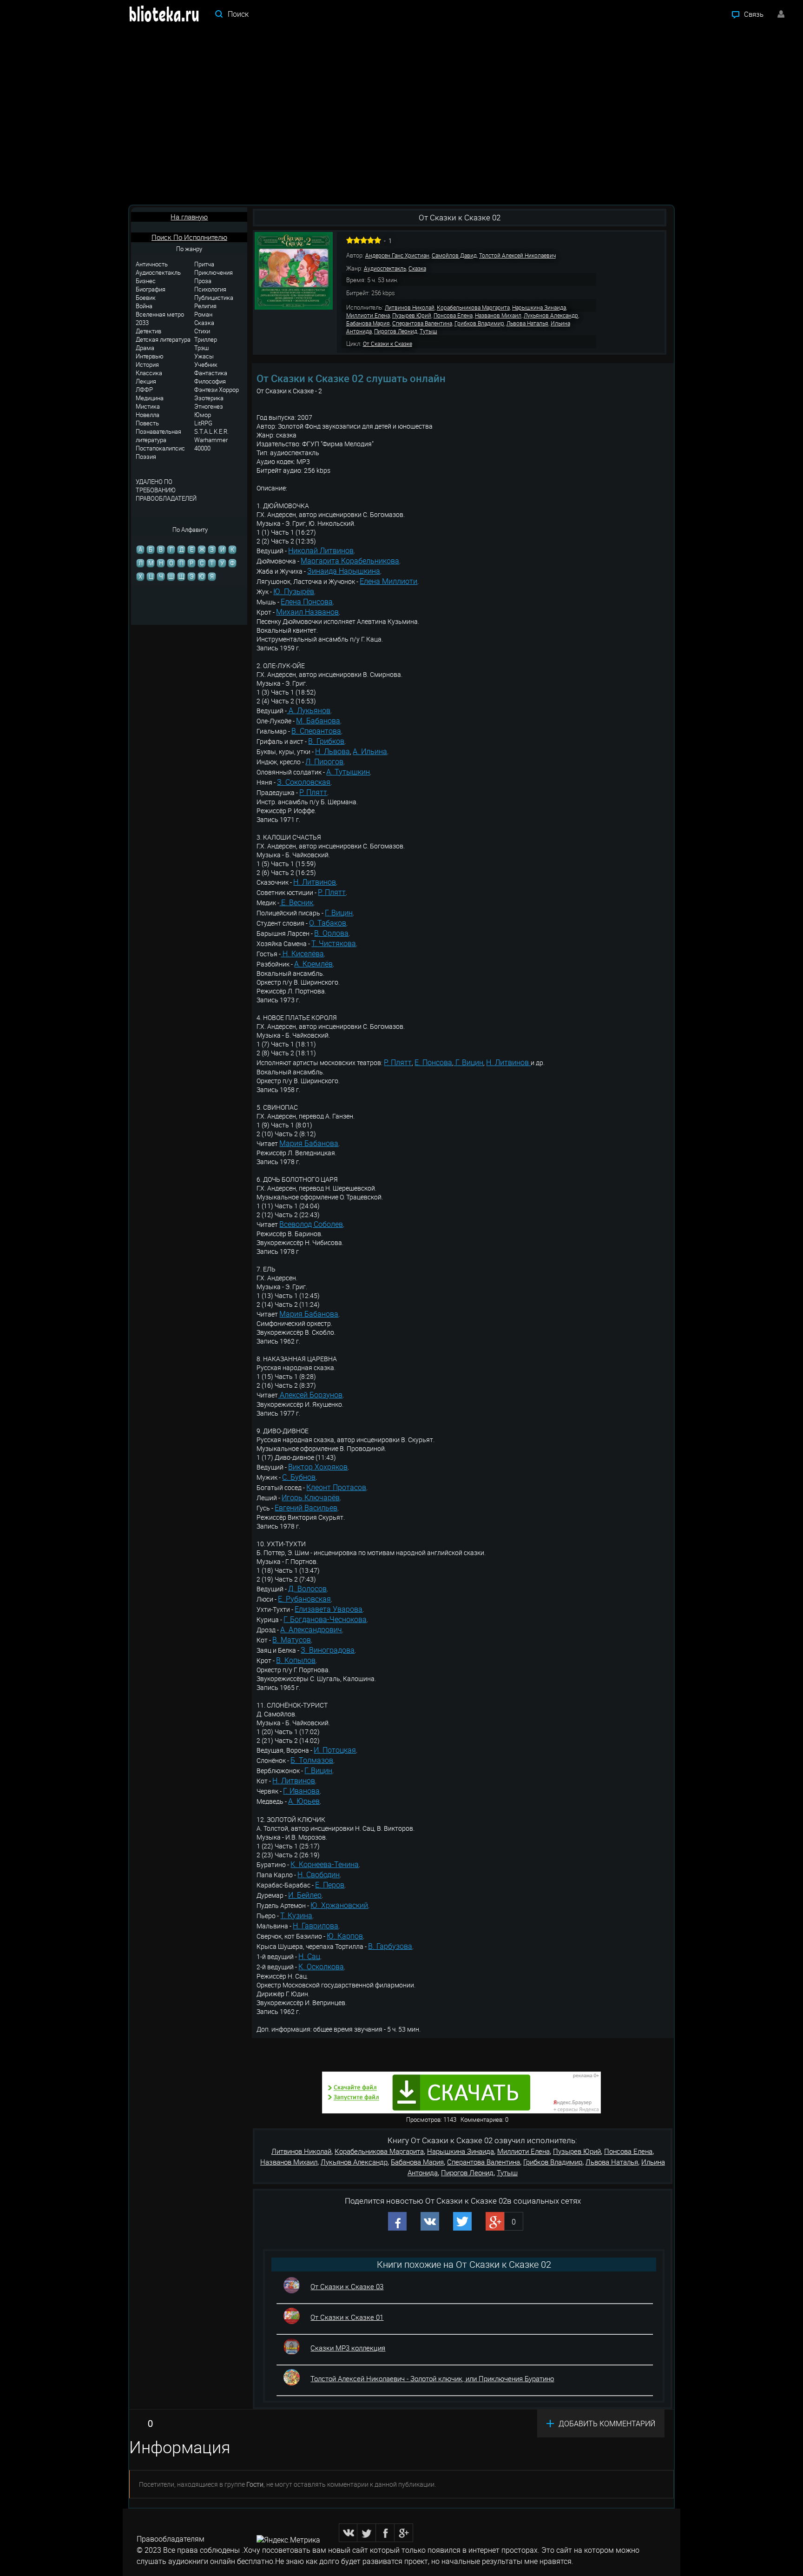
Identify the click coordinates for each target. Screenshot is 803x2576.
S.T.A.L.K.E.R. (211, 431)
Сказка (204, 323)
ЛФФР (144, 390)
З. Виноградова (328, 1650)
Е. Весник (296, 902)
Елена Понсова (307, 602)
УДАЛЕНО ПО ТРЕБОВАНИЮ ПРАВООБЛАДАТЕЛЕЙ (166, 490)
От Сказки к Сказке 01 (347, 2317)
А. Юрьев (304, 1801)
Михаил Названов (307, 612)
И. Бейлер (305, 1895)
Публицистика (214, 298)
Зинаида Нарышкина (344, 571)
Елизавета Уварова (329, 1609)
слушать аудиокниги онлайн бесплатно (205, 2561)
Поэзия (146, 457)
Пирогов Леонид (396, 331)
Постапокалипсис (160, 448)
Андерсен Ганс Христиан (397, 255)
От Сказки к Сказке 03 (347, 2286)
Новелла (148, 415)
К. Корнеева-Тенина (325, 1864)
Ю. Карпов (345, 1936)
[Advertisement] (401, 116)
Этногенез (209, 406)
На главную (189, 217)
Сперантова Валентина (422, 323)
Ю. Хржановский (339, 1905)
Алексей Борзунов (310, 1395)
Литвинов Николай (410, 307)
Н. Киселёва (302, 954)
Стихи (202, 331)
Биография (151, 289)
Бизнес (146, 281)
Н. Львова (332, 751)
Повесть (147, 423)
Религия (205, 306)
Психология (210, 289)
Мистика (148, 406)
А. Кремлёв (313, 964)
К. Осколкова (321, 1967)
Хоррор (229, 390)
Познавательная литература (158, 436)
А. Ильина (370, 751)
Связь (754, 14)
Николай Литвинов (321, 550)
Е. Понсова (433, 1062)
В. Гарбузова (390, 1946)
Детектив (148, 331)
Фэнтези (206, 390)
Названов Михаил (498, 315)
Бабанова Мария (368, 323)
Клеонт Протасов (336, 1487)
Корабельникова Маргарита (473, 307)
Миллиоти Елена (368, 315)
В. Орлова (331, 933)
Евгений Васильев (306, 1508)
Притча (204, 264)
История (147, 364)
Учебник (206, 364)
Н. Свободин (319, 1874)
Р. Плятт (313, 792)
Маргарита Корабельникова (350, 561)
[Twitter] (367, 2533)
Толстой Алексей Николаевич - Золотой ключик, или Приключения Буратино (432, 2378)
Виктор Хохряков (318, 1467)
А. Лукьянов (309, 710)
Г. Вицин (339, 913)
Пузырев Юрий (412, 315)
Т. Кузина (296, 1915)
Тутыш (428, 331)
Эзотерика (209, 398)
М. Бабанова (318, 721)
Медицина (150, 398)
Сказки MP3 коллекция (348, 2348)
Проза (203, 281)
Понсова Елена (453, 315)
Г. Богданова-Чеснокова (325, 1619)
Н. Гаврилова (316, 1926)
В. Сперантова (316, 731)
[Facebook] (385, 2533)
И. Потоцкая (335, 1750)
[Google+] (404, 2533)
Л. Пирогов (324, 762)
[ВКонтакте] (348, 2533)
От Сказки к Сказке (388, 344)
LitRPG (203, 423)
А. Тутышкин (348, 772)
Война (144, 306)
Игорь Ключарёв (311, 1497)
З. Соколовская (304, 782)
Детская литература (163, 339)
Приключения (214, 272)
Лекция (146, 381)
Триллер (206, 339)
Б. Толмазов (312, 1760)
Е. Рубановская (304, 1599)
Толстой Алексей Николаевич (517, 255)
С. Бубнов (299, 1477)
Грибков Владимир (479, 323)
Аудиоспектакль (158, 272)
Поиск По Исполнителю (189, 237)
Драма (145, 348)
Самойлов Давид (454, 255)
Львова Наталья (527, 323)
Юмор (203, 415)
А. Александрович (311, 1629)
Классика (149, 373)
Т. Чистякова (334, 943)
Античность (152, 264)
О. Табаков (328, 923)
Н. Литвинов (315, 882)
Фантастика (211, 373)
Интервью (150, 356)
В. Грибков (326, 741)
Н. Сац (309, 1956)
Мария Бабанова (309, 1143)
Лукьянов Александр (551, 315)
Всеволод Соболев (311, 1224)
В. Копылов (296, 1660)
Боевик (146, 298)
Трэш (201, 348)
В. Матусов (292, 1640)
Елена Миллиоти (388, 581)
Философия (210, 381)
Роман (203, 314)
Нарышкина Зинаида (539, 307)
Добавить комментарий (607, 2424)
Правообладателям (171, 2539)
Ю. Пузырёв (294, 591)
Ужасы (204, 356)
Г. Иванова (301, 1791)
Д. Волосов (307, 1589)
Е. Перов (330, 1885)
